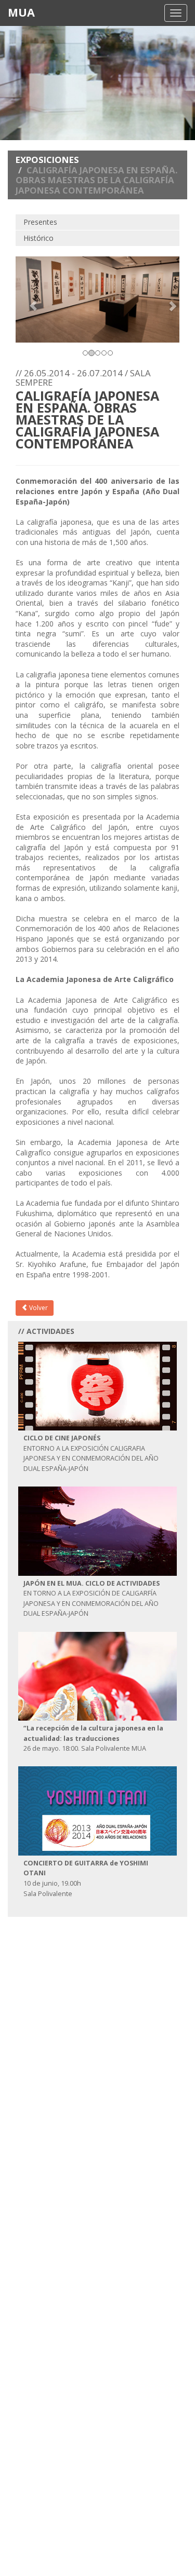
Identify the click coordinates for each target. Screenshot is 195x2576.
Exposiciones (47, 160)
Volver (38, 1308)
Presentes (40, 222)
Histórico (38, 238)
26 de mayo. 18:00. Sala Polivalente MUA (93, 1738)
